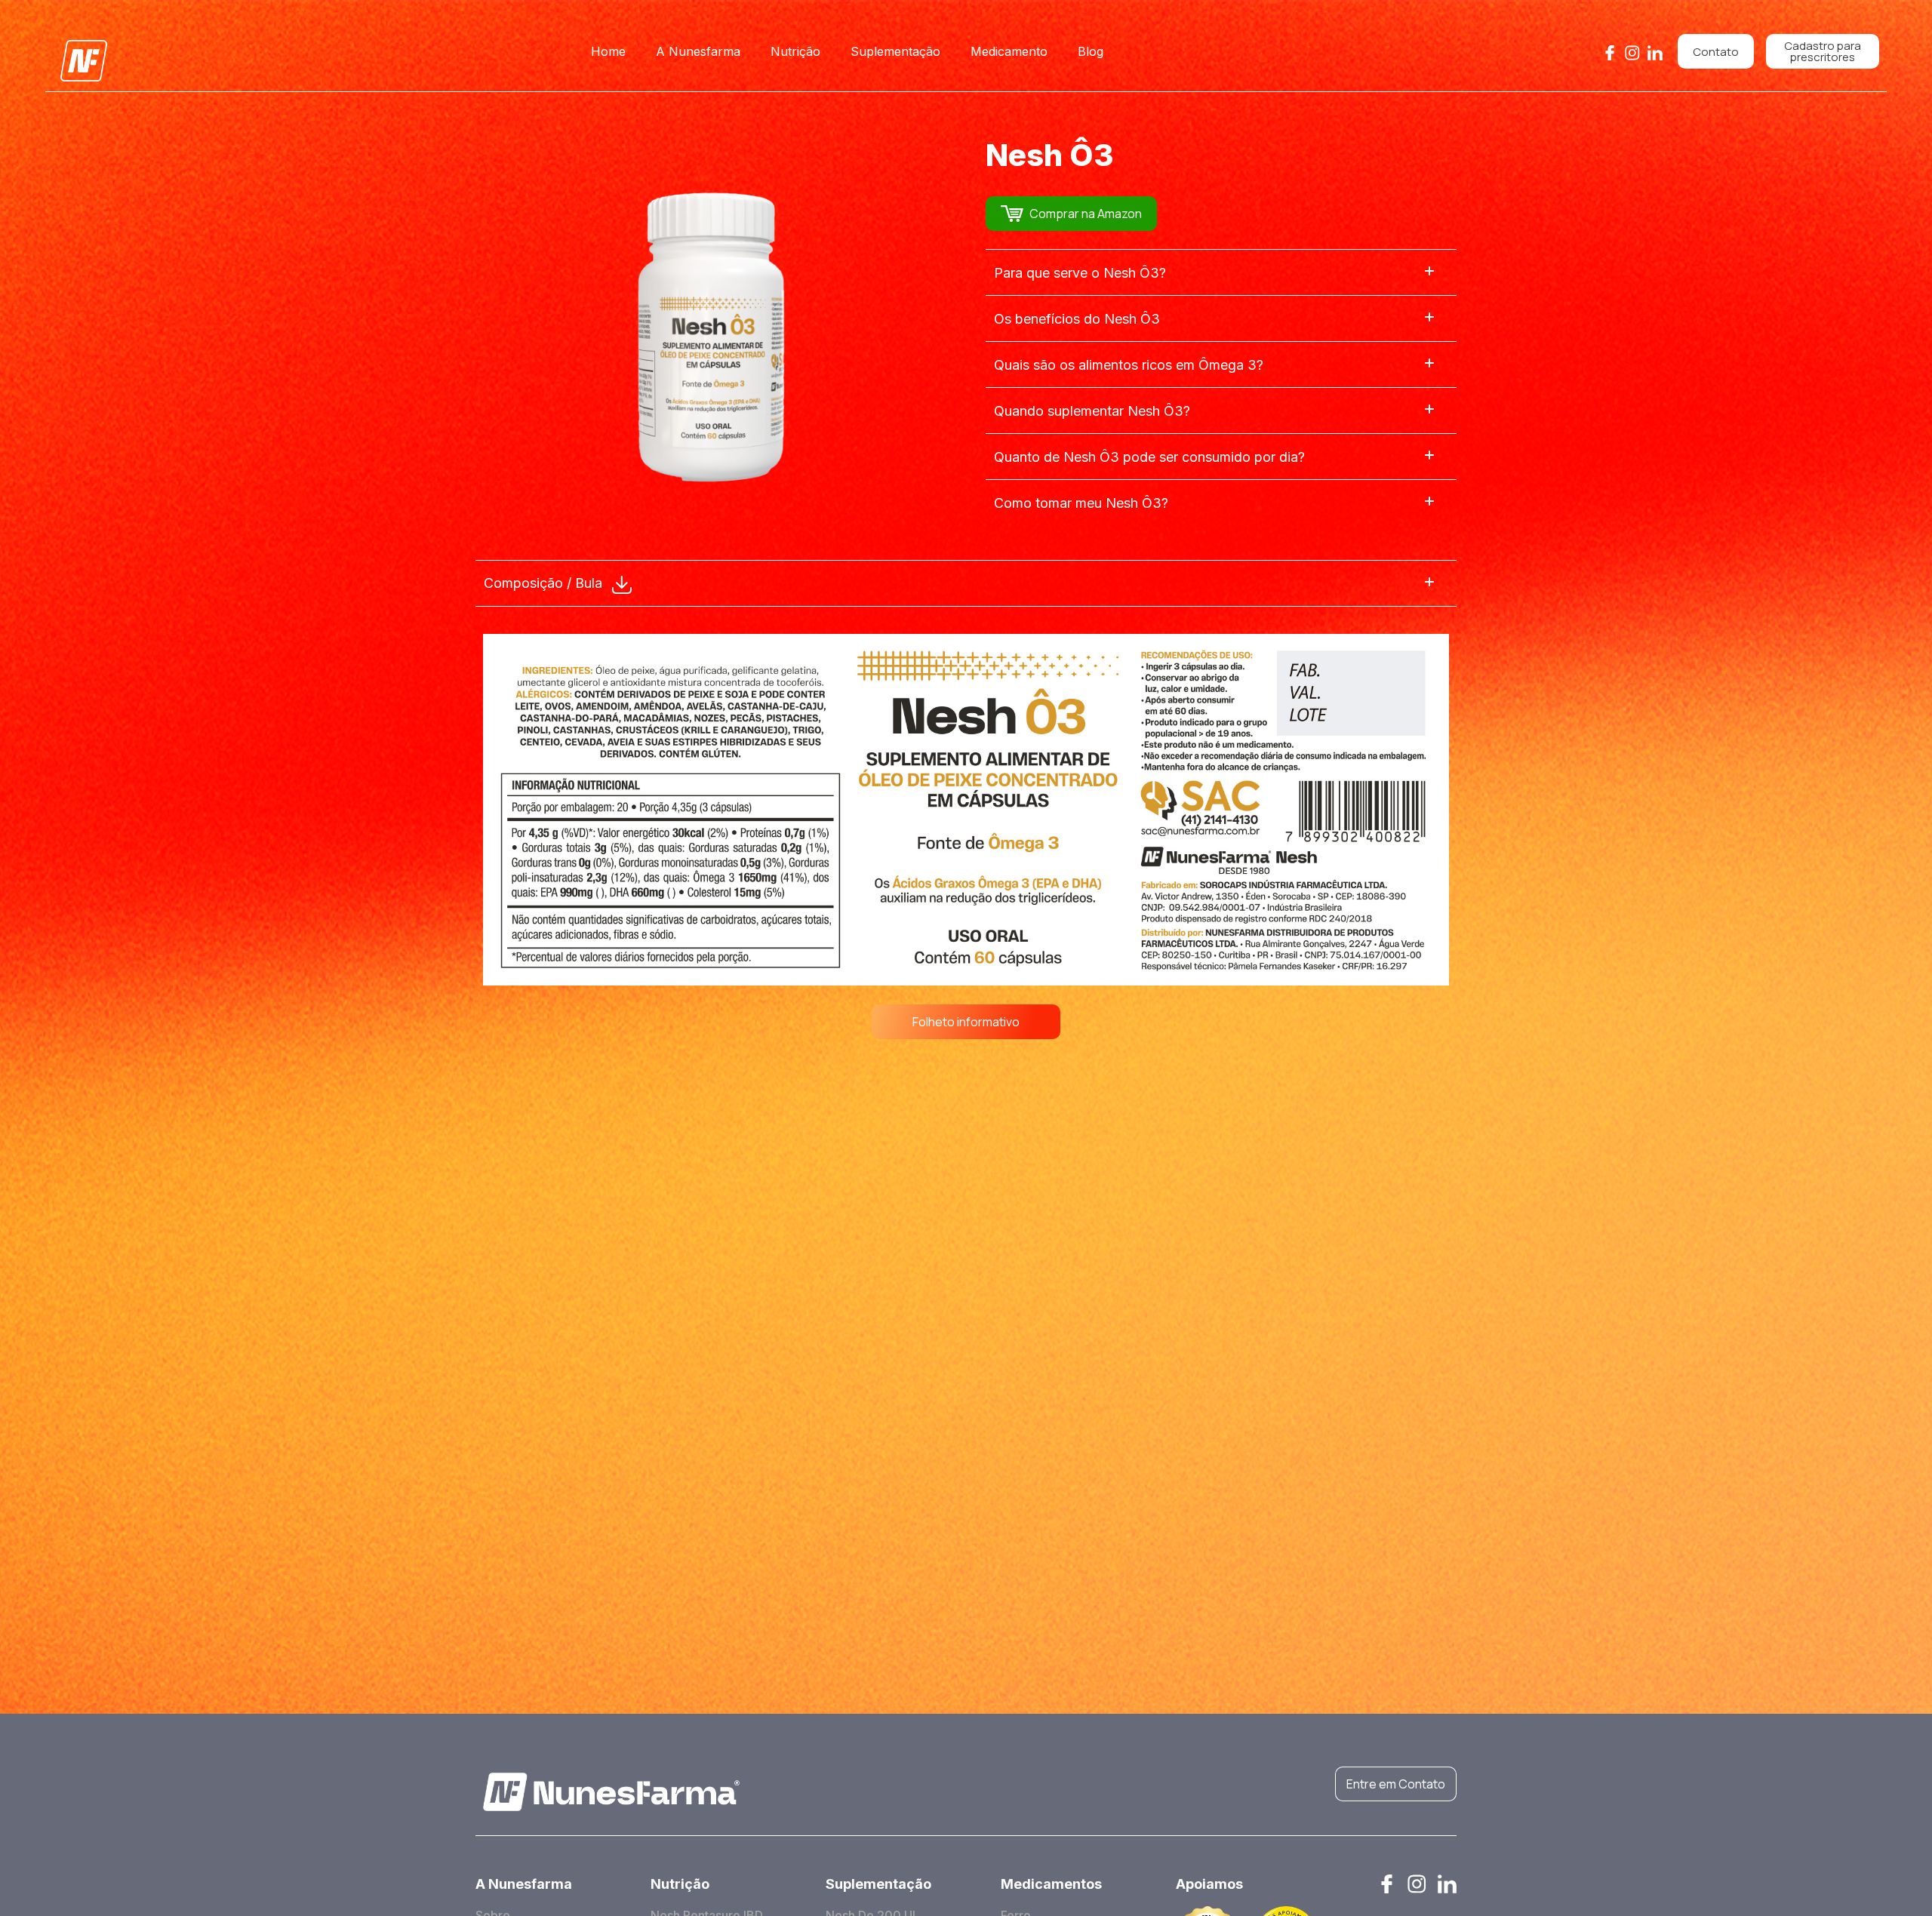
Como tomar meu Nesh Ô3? (1081, 503)
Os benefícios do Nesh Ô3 (1077, 319)
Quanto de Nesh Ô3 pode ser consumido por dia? (1149, 457)
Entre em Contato (1396, 1784)
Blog (1091, 51)
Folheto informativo (966, 1022)
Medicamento (1009, 51)
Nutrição (795, 51)
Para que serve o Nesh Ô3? (1080, 273)
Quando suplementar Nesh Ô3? (1092, 411)
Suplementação (895, 51)
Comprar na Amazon (1086, 214)
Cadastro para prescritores (1823, 51)
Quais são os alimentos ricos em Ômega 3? (1129, 365)
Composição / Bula (545, 583)
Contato (1716, 52)
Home (608, 51)
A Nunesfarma (698, 51)
